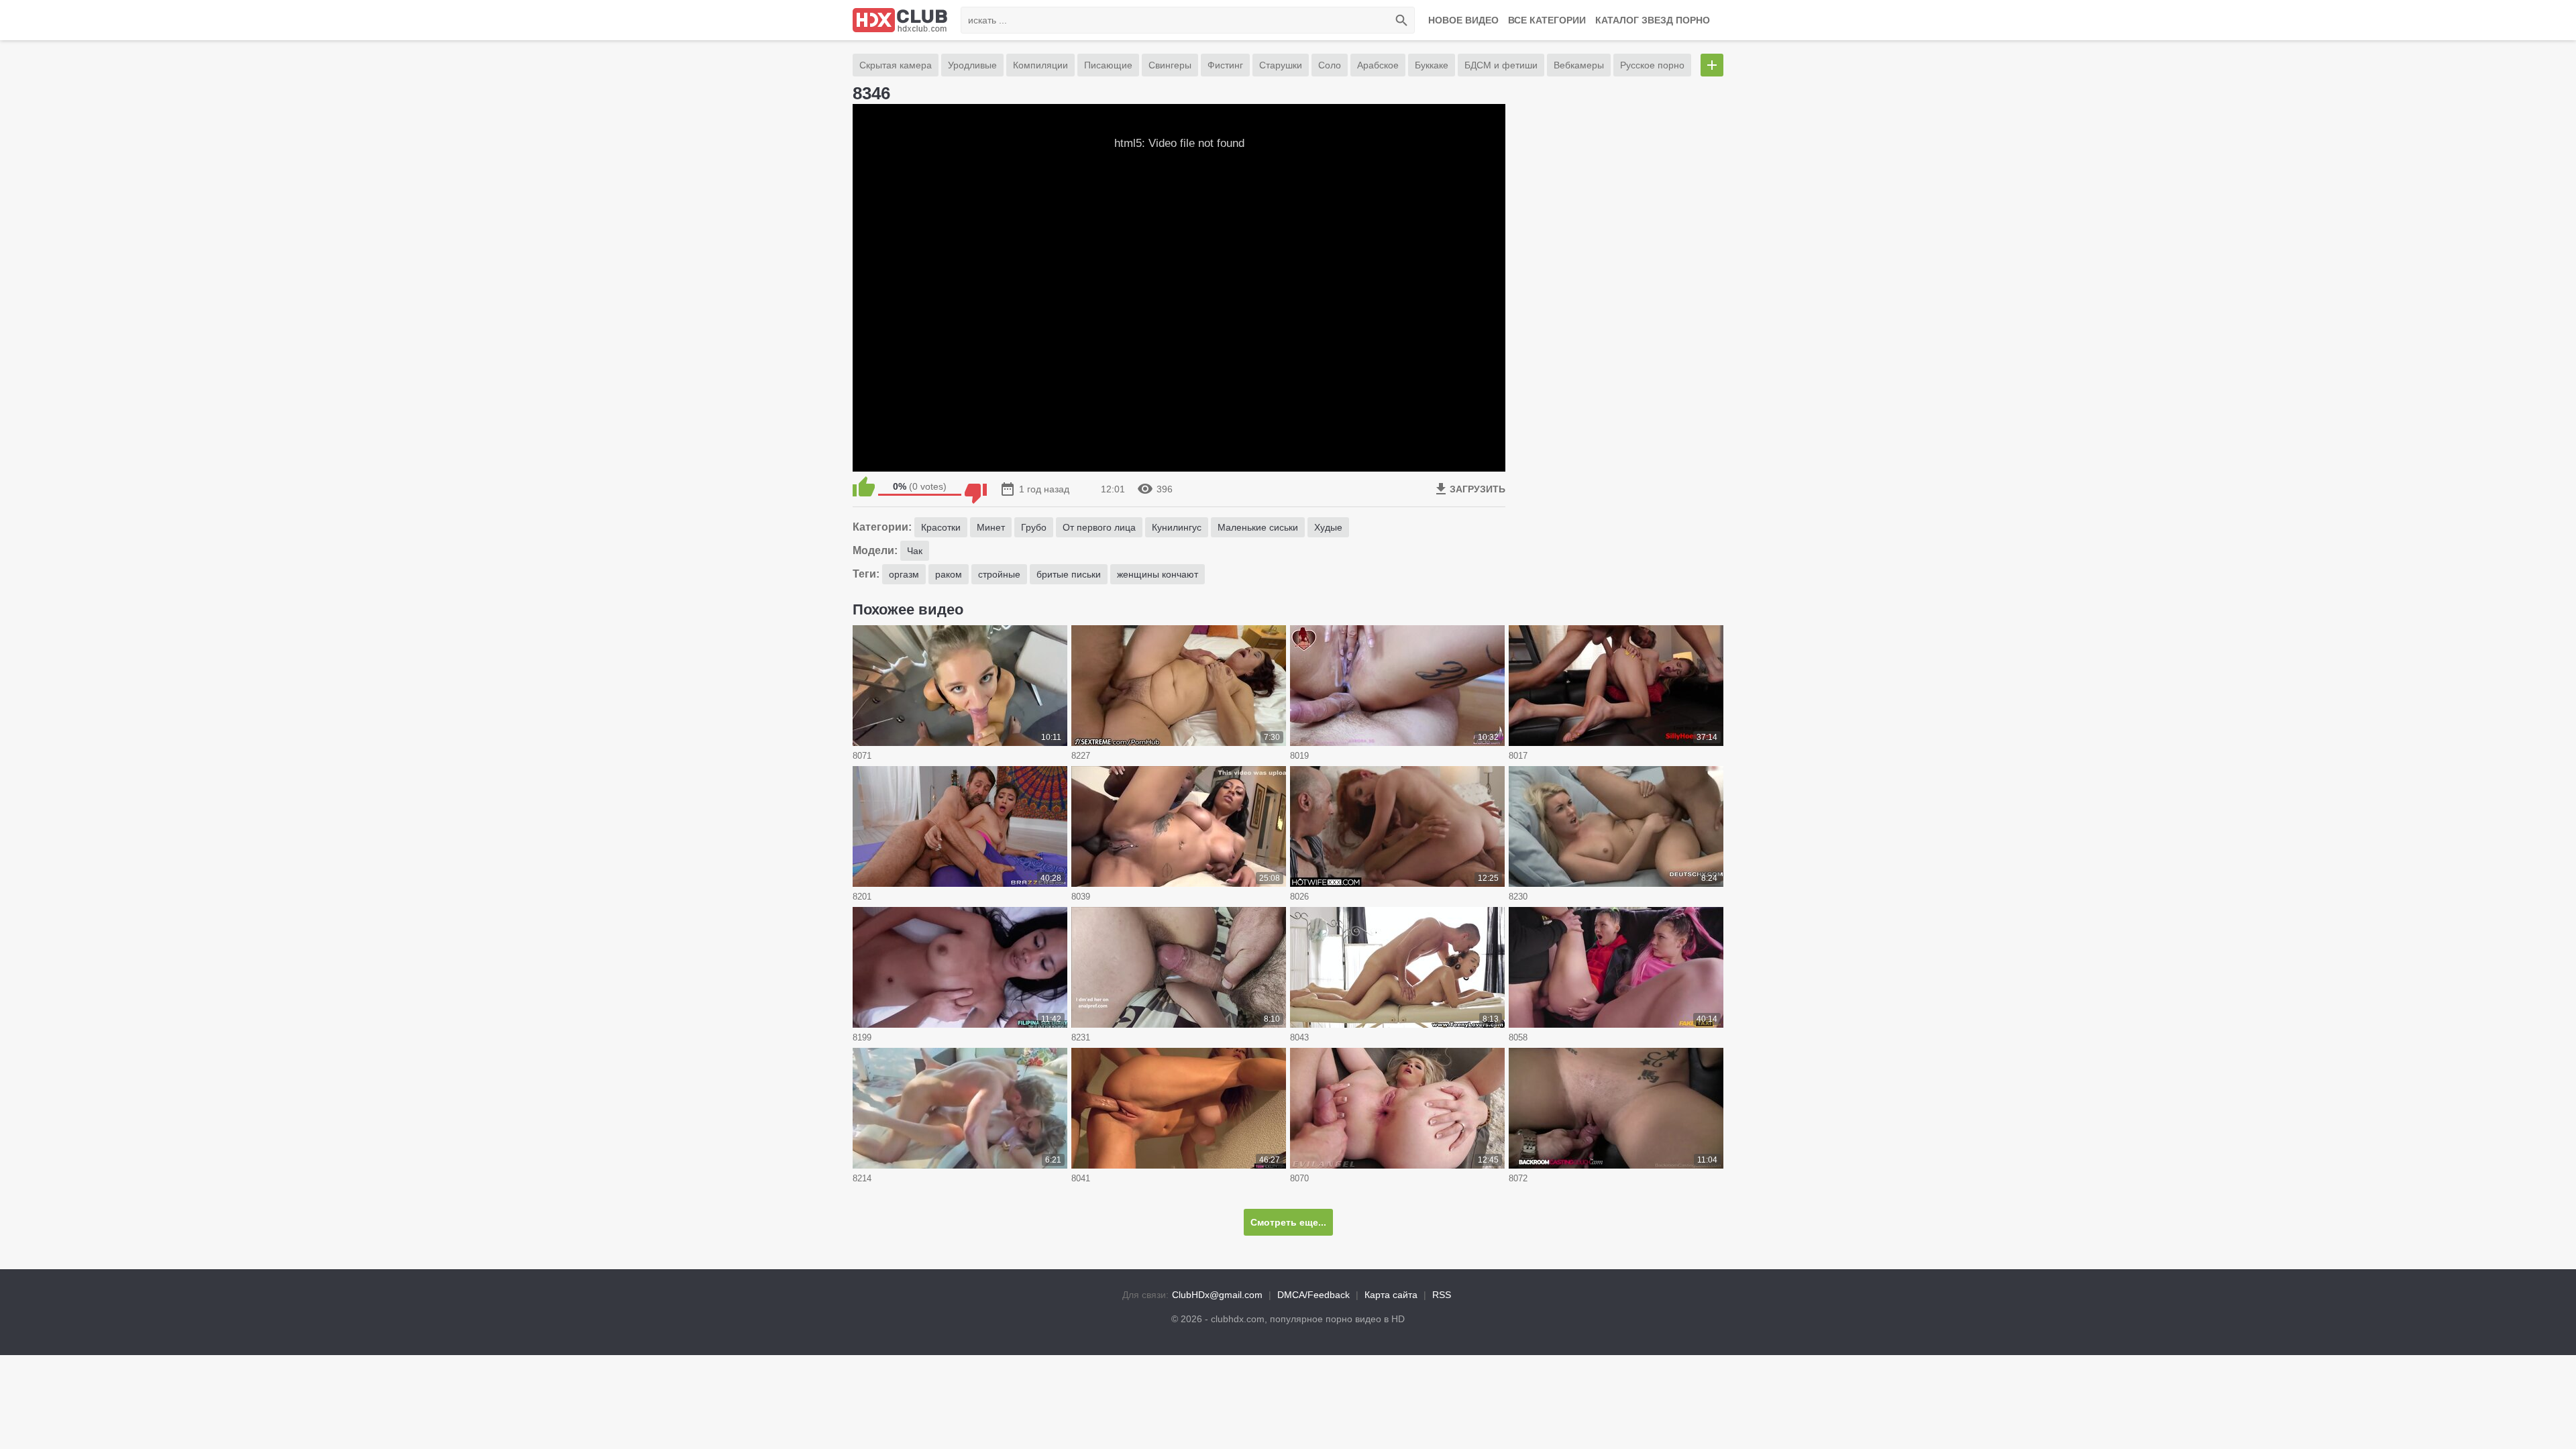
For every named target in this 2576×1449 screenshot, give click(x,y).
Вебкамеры (1579, 65)
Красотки (941, 527)
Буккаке (1432, 65)
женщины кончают (1158, 574)
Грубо (1034, 527)
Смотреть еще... (1288, 1222)
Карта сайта (1391, 1295)
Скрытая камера (896, 65)
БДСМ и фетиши (1501, 65)
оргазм (904, 574)
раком (949, 574)
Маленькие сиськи (1258, 527)
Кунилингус (1177, 527)
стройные (999, 574)
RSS (1442, 1295)
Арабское (1378, 65)
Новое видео (1463, 20)
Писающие (1108, 65)
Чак (915, 551)
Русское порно (1652, 65)
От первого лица (1099, 527)
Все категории (1547, 20)
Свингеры (1170, 65)
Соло (1330, 65)
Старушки (1281, 65)
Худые (1328, 527)
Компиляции (1040, 65)
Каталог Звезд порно (1653, 20)
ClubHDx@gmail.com (1217, 1295)
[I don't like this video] (976, 486)
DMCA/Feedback (1313, 1295)
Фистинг (1225, 65)
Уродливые (972, 65)
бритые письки (1069, 574)
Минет (991, 527)
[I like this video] (864, 486)
